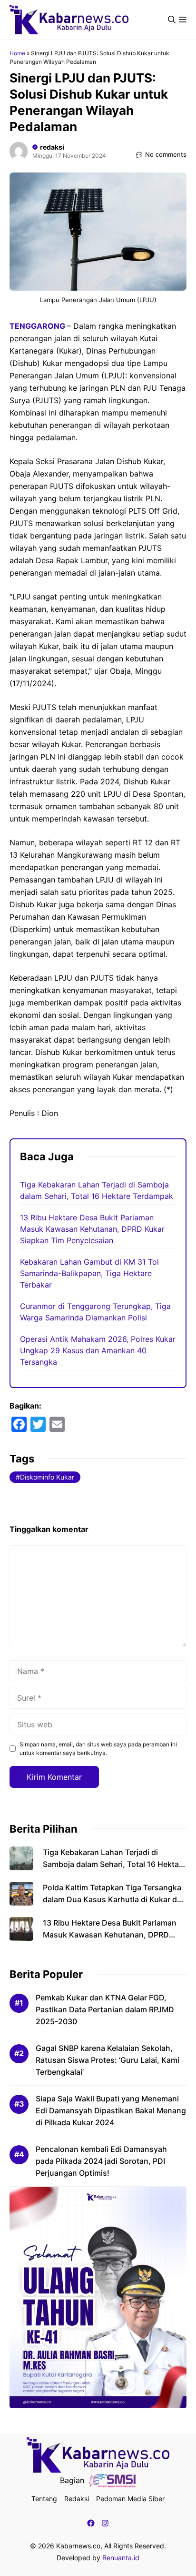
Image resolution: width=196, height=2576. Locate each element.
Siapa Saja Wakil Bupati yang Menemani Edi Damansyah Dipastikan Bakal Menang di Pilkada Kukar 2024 (111, 2110)
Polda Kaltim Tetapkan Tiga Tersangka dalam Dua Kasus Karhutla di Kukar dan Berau (114, 1899)
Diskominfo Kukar (47, 1477)
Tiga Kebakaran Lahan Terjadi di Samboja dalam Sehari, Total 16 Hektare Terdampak (114, 1864)
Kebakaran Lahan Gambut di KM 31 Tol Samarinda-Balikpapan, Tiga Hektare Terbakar (89, 1273)
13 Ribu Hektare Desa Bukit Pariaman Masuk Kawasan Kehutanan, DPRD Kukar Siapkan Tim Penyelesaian (92, 1229)
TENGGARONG (38, 326)
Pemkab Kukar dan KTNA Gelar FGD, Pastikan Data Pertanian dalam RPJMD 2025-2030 (105, 2009)
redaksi (52, 147)
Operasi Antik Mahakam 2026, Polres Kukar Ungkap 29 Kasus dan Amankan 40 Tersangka (98, 1350)
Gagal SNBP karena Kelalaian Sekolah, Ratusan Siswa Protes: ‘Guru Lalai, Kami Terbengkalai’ (108, 2060)
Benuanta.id (121, 2558)
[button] (172, 20)
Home (17, 53)
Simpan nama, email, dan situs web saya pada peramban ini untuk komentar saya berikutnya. (98, 1749)
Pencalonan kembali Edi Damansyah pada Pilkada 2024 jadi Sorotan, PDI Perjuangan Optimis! (101, 2161)
